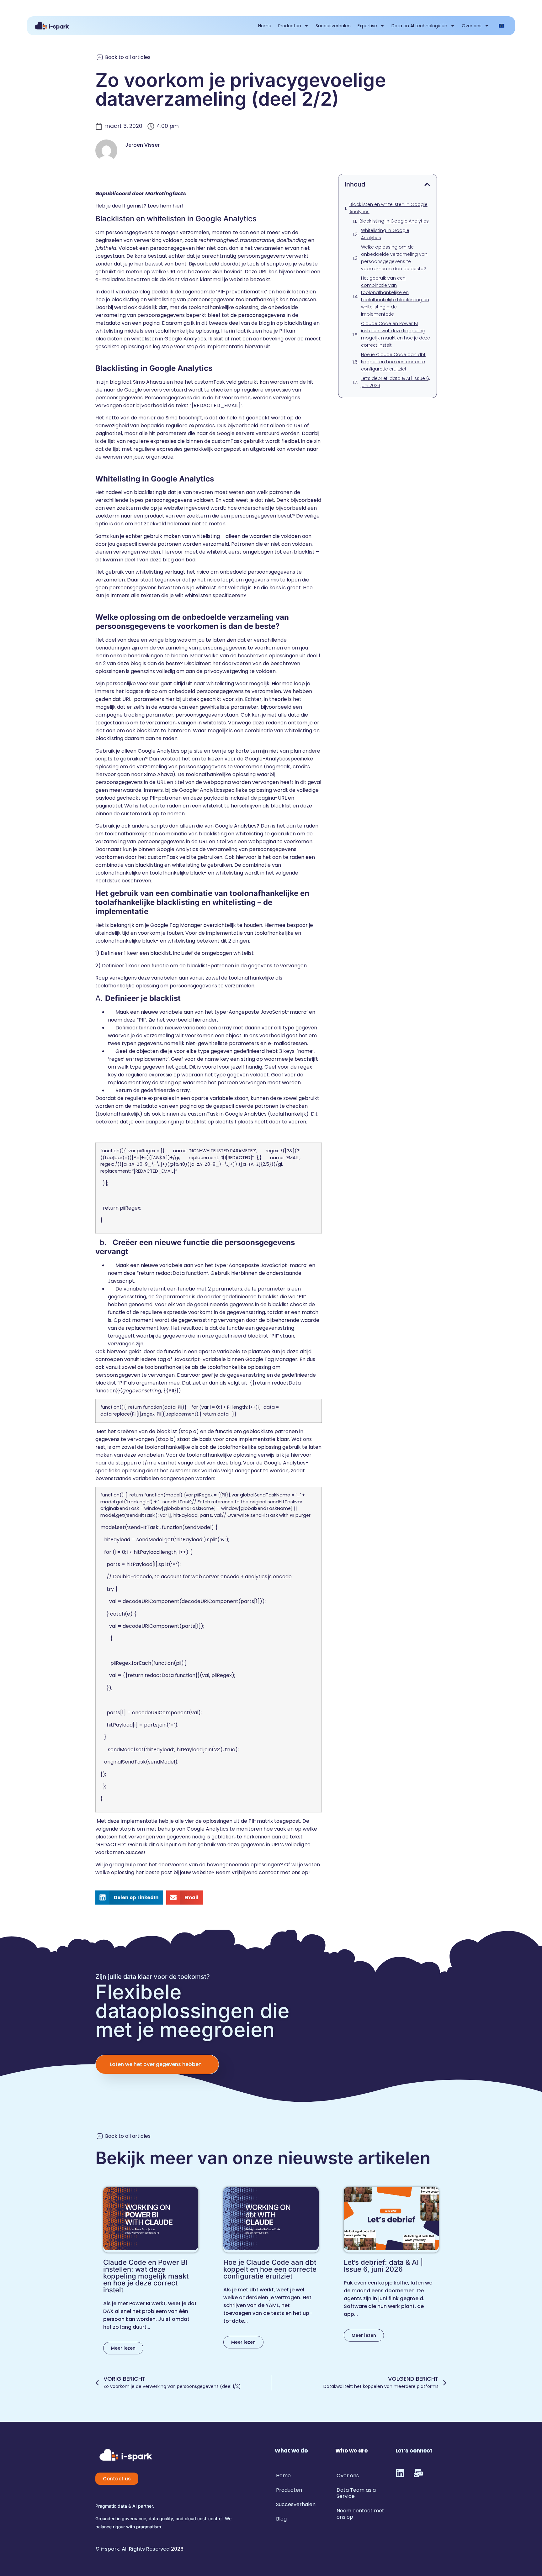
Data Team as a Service (356, 2493)
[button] (129, 1898)
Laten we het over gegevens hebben (156, 2064)
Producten (290, 26)
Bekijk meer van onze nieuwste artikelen (263, 2158)
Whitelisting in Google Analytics (385, 234)
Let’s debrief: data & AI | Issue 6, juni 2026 (395, 382)
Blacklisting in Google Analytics (394, 221)
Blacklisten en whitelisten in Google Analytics (388, 208)
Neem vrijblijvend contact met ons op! (263, 1872)
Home (265, 26)
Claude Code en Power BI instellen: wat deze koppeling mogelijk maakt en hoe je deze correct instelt (396, 334)
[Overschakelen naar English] (502, 26)
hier (177, 206)
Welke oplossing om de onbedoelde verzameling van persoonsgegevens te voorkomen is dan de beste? (394, 258)
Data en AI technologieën (419, 26)
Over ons (472, 26)
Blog (281, 2519)
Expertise (367, 26)
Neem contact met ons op (360, 2514)
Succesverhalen (333, 26)
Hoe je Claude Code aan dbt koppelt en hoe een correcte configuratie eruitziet (393, 362)
